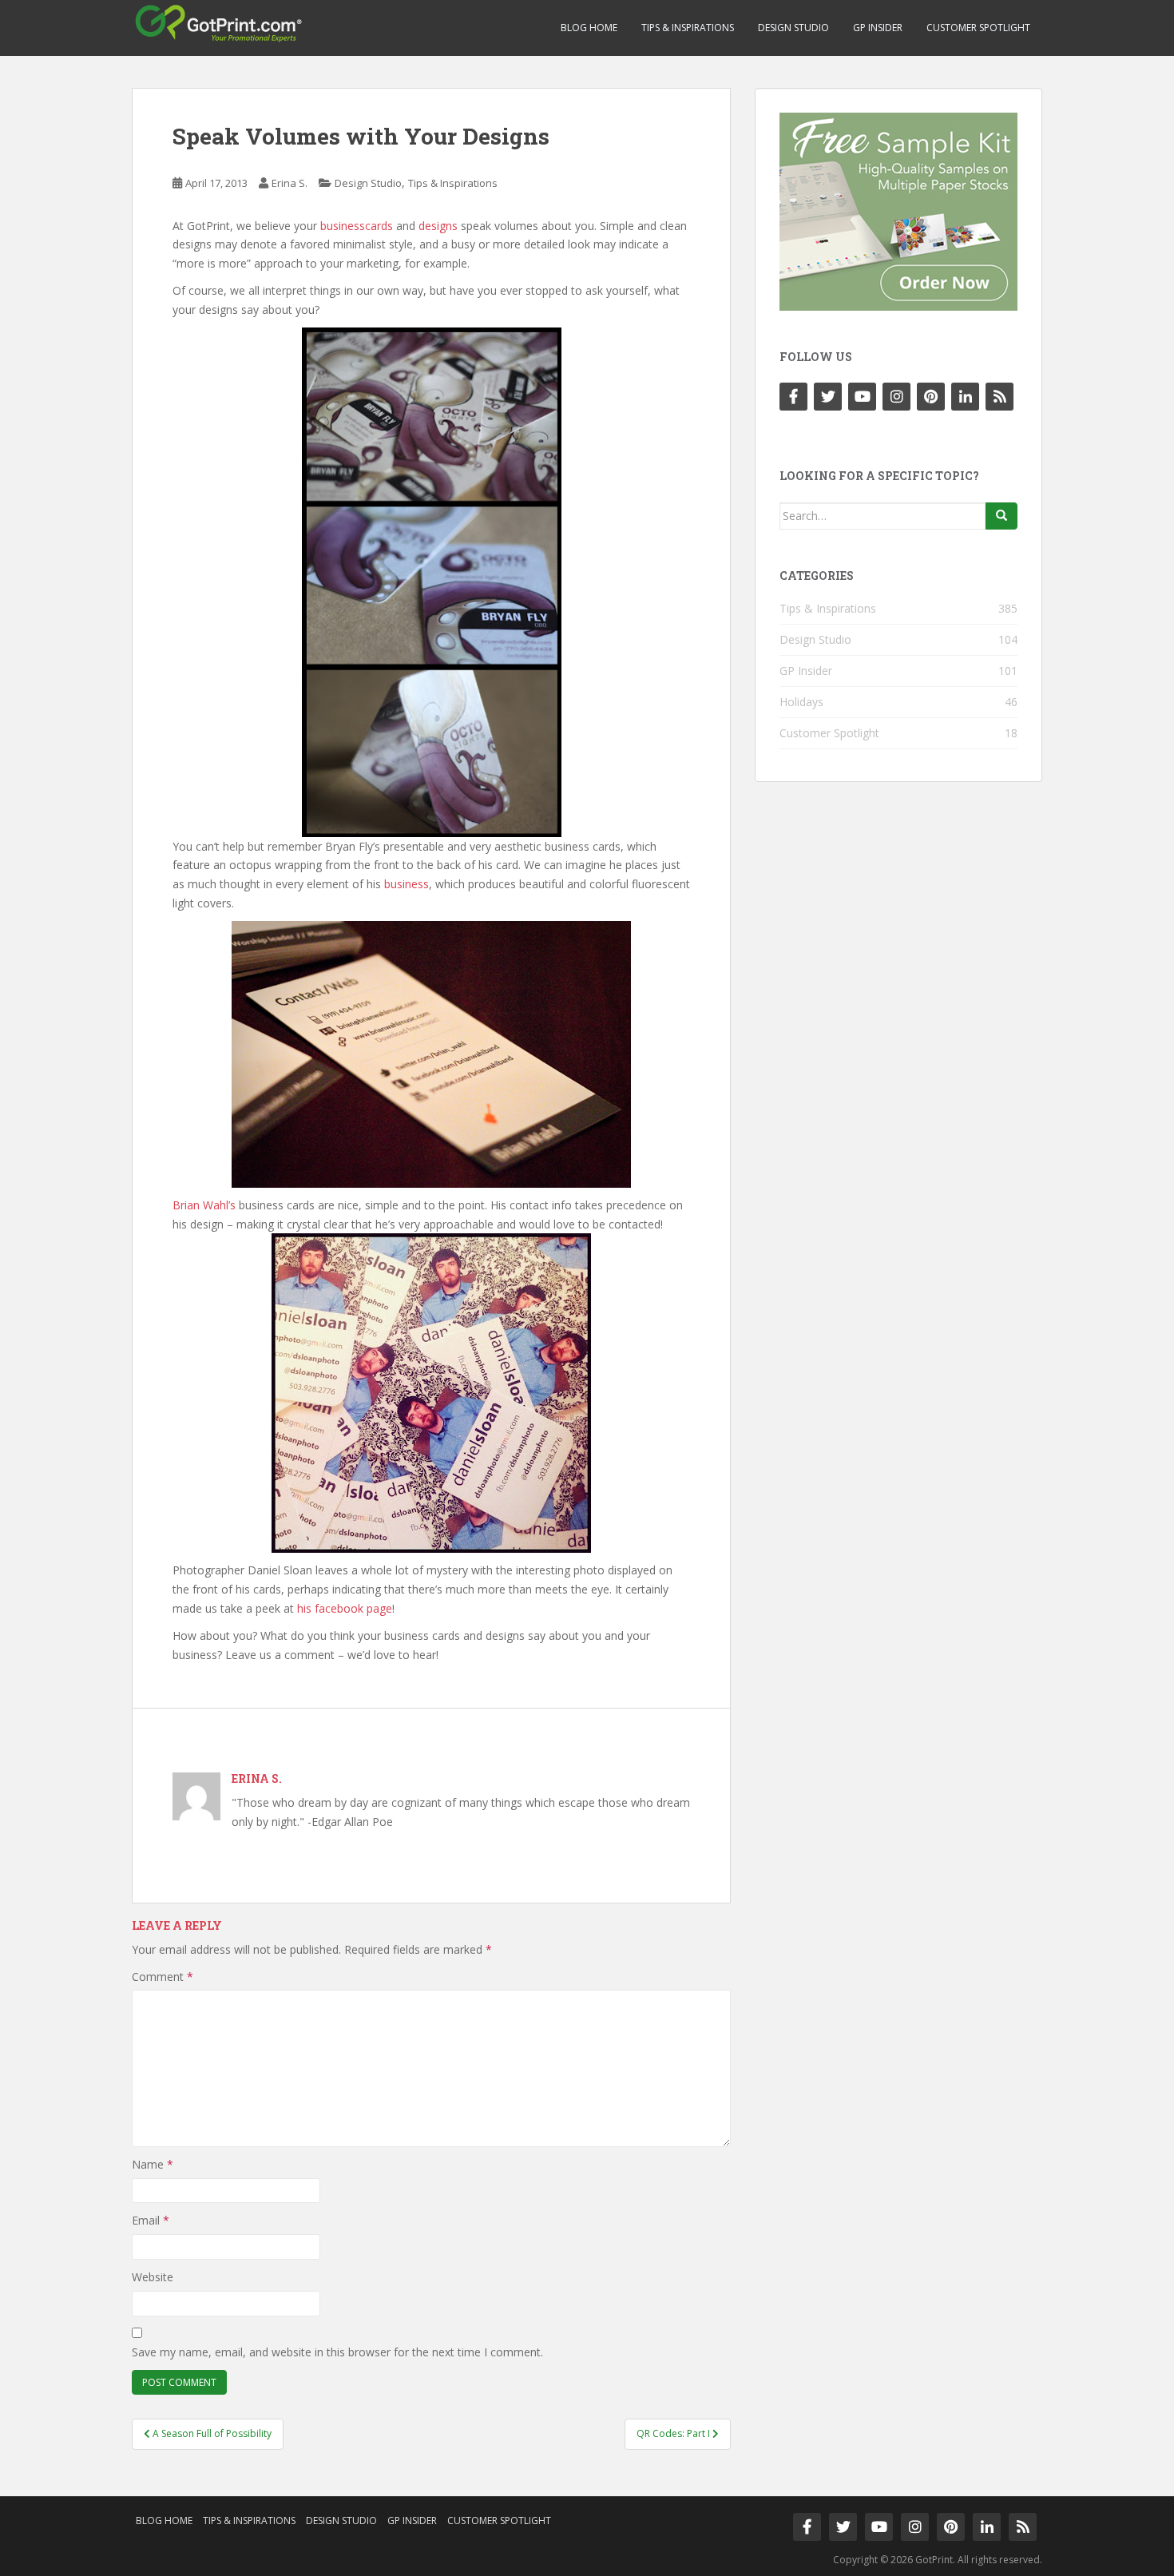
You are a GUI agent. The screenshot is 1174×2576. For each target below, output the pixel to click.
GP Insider (878, 28)
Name (153, 2164)
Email (151, 2220)
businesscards (357, 226)
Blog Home (589, 28)
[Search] (1001, 516)
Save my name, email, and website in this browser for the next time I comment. (337, 2352)
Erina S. (290, 183)
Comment (163, 1977)
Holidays (801, 702)
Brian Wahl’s (204, 1205)
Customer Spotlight (978, 28)
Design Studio (793, 28)
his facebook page (345, 1608)
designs (438, 226)
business (407, 884)
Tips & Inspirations (688, 28)
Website (153, 2277)
